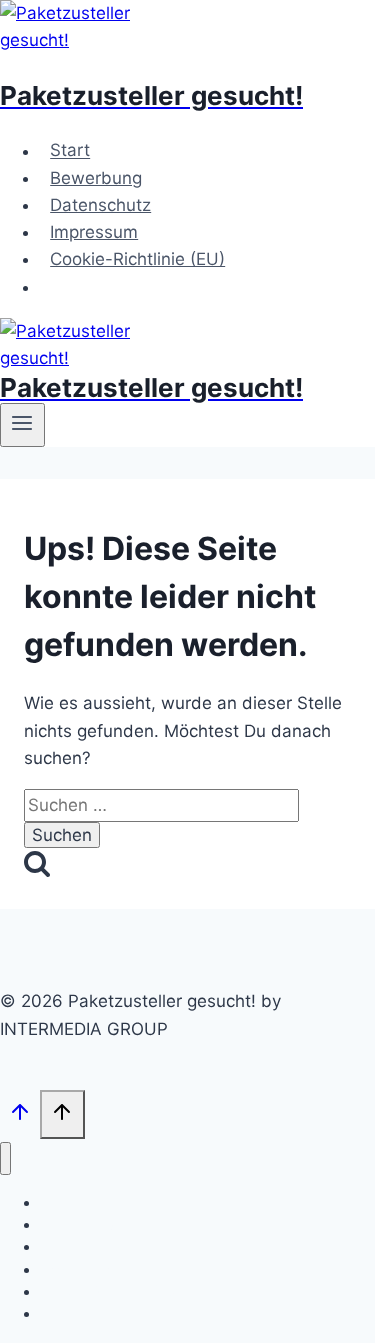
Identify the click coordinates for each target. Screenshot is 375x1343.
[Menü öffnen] (22, 425)
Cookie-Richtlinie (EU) (137, 259)
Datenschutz (100, 205)
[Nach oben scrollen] (20, 1116)
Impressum (94, 232)
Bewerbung (96, 178)
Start (70, 151)
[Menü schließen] (5, 1158)
